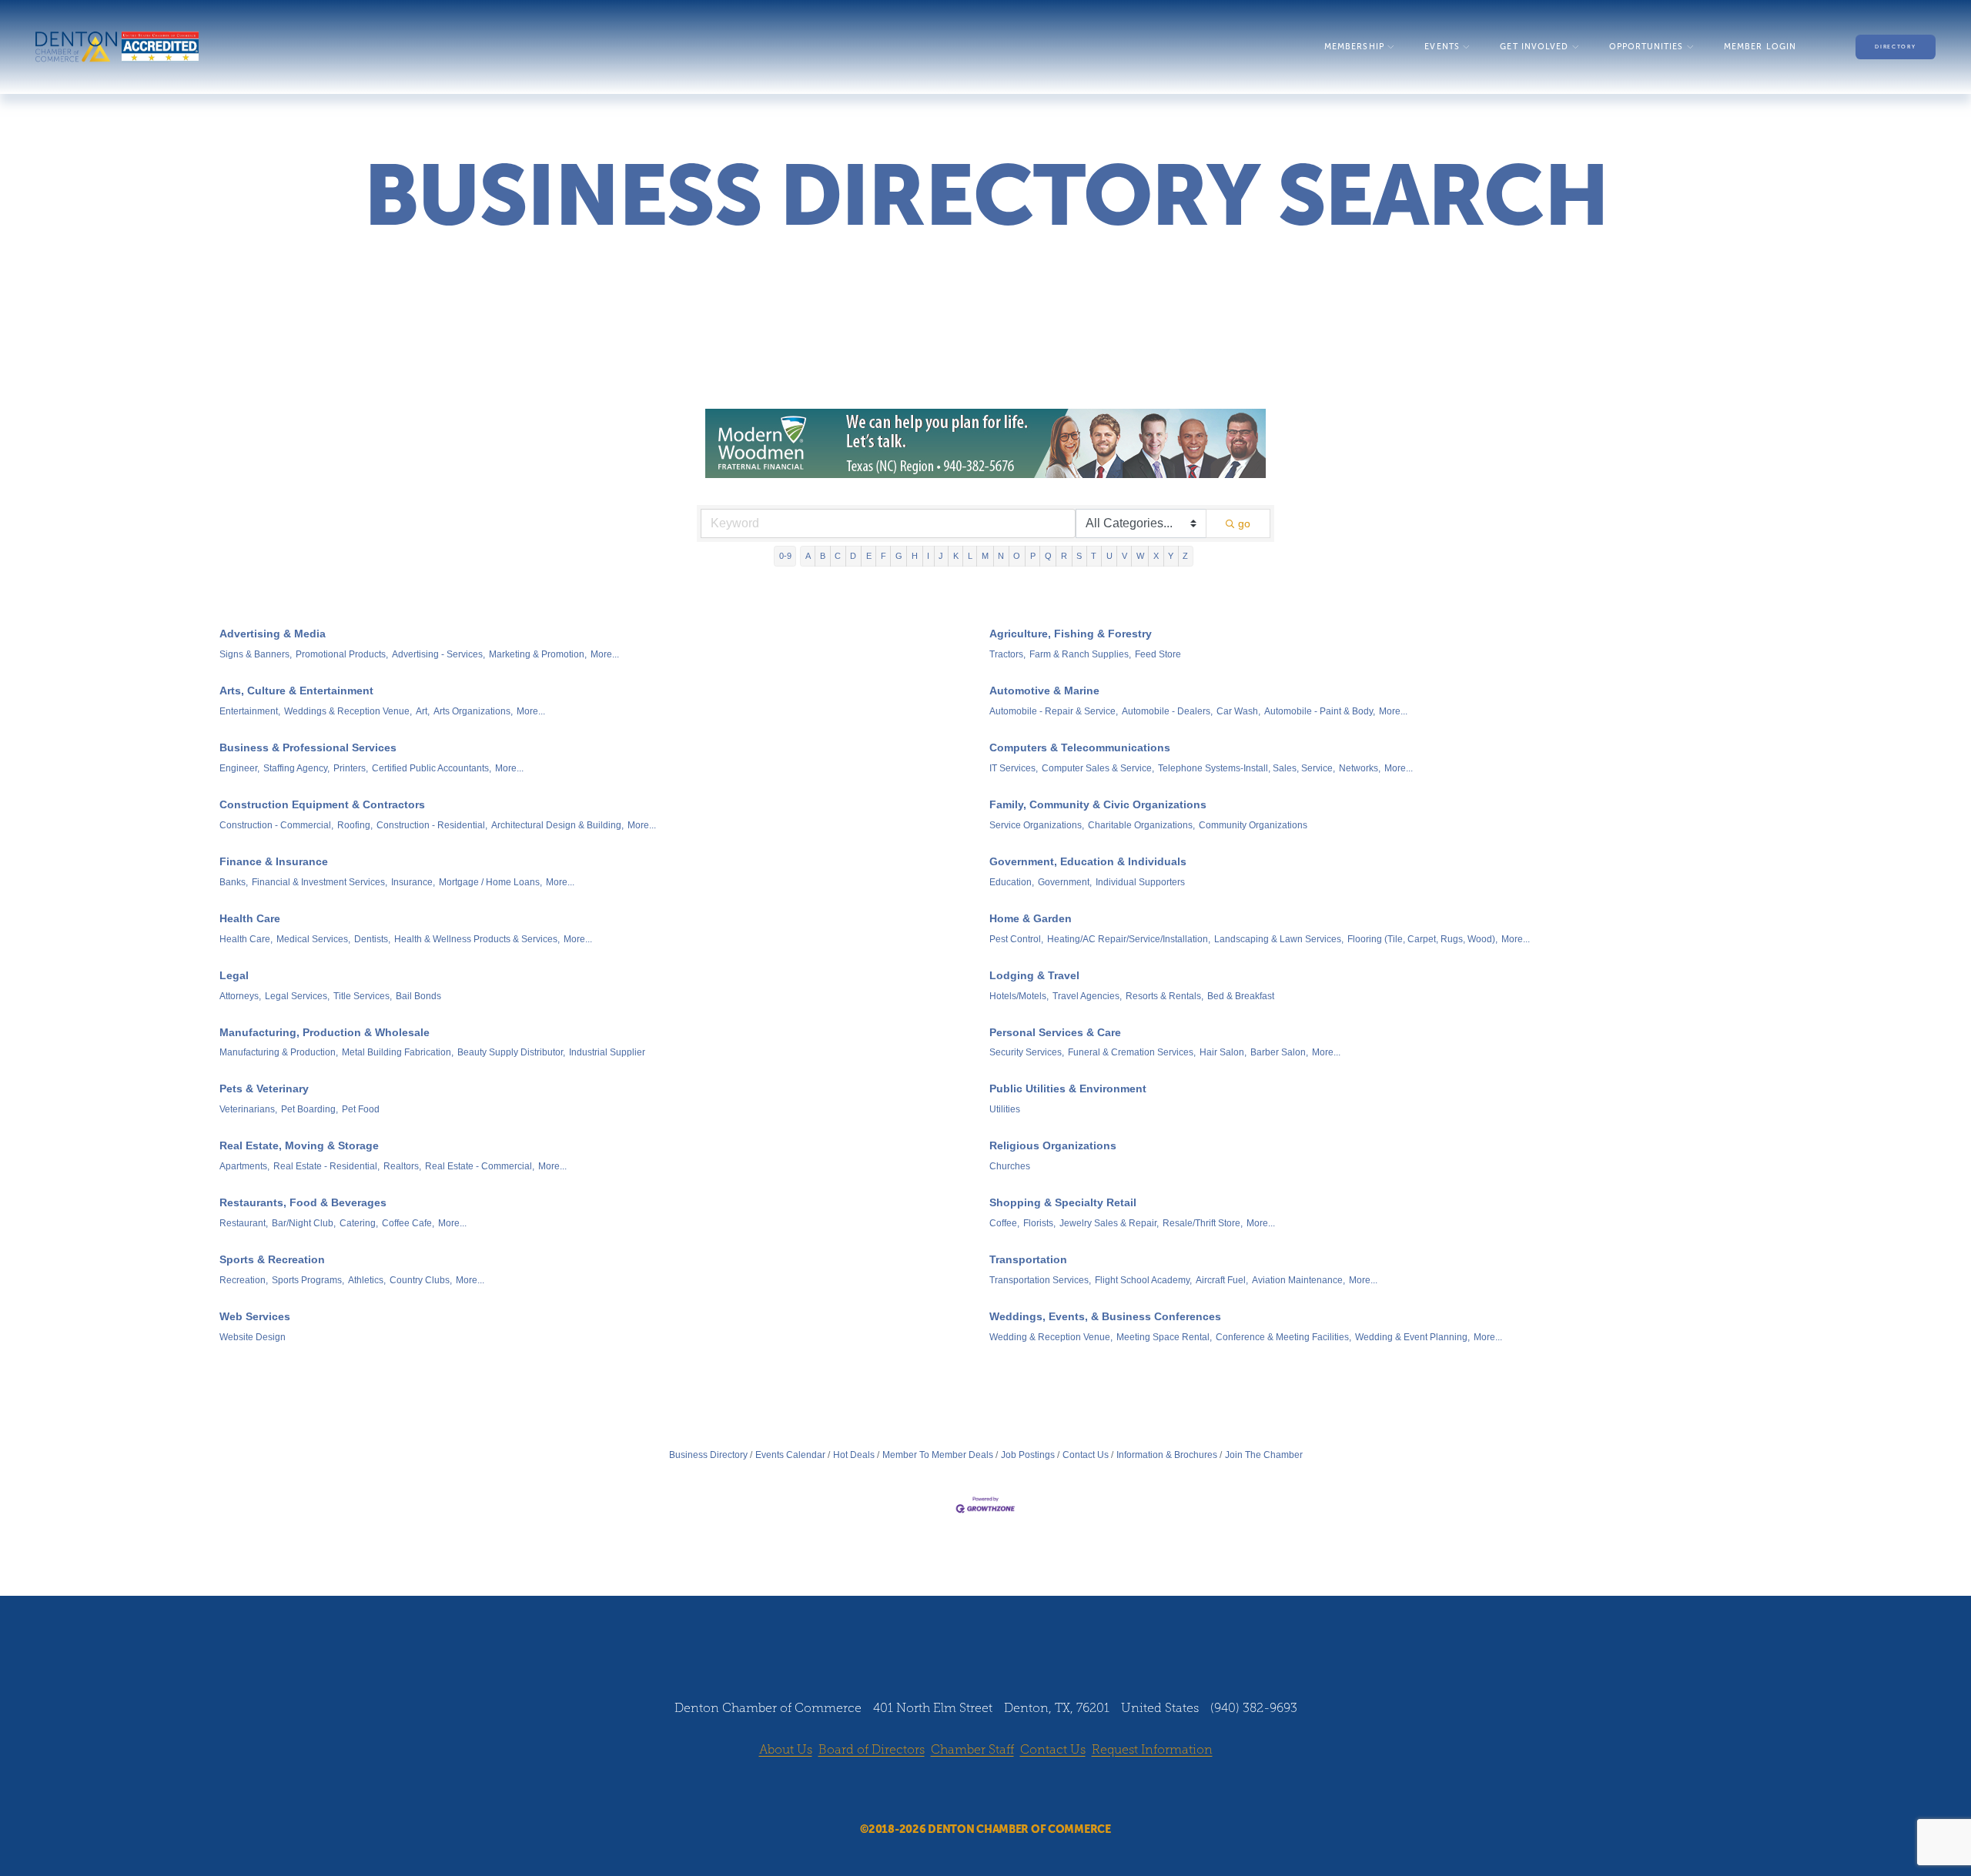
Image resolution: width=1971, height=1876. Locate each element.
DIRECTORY (1895, 47)
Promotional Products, (342, 654)
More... (605, 654)
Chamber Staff (972, 1749)
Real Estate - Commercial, (480, 1166)
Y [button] (1171, 556)
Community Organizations (1253, 825)
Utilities (1005, 1109)
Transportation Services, (1040, 1280)
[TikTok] (1029, 1791)
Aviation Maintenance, (1298, 1280)
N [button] (1001, 556)
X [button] (1156, 556)
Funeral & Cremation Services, (1132, 1052)
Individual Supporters (1140, 882)
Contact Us (1086, 1455)
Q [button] (1048, 556)
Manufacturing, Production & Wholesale (325, 1032)
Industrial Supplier (607, 1052)
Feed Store (1158, 654)
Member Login (1760, 47)
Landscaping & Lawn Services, (1279, 939)
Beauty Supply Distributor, (511, 1052)
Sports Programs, (308, 1280)
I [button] (928, 556)
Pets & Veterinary (264, 1088)
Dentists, (372, 939)
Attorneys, (240, 996)
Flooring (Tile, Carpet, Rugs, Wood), (1422, 939)
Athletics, (367, 1280)
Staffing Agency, (296, 768)
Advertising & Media (273, 634)
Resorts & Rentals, (1165, 996)
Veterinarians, (248, 1109)
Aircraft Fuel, (1222, 1280)
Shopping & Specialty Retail (1063, 1202)
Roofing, (355, 825)
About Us (786, 1749)
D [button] (853, 556)
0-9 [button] (785, 556)
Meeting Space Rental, (1164, 1337)
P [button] (1033, 556)
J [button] (941, 556)
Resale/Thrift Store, (1203, 1223)
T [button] (1094, 556)
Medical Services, (313, 939)
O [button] (1017, 556)
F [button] (883, 556)
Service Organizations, (1037, 825)
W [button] (1140, 556)
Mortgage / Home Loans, (490, 882)
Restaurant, (244, 1223)
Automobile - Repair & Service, (1054, 711)
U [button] (1109, 556)
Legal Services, (297, 996)
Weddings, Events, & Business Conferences (1105, 1316)
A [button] (808, 556)
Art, (423, 711)
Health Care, (246, 939)
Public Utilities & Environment (1068, 1088)
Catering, (359, 1223)
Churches (1010, 1166)
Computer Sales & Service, (1098, 768)
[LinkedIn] (1000, 1791)
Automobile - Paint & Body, (1320, 711)
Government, (1065, 882)
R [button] (1064, 556)
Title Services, (363, 996)
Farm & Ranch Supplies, (1080, 654)
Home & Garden (1031, 918)
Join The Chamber (1264, 1455)
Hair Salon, (1223, 1052)
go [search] (1244, 523)
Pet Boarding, (310, 1109)
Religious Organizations (1053, 1145)
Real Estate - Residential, (326, 1166)
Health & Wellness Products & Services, (477, 939)
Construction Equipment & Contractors (322, 804)
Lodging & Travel (1034, 975)
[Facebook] (942, 1791)
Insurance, (413, 882)
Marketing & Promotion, (538, 654)
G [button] (899, 556)
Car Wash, (1238, 711)
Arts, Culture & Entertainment (296, 691)
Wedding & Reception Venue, (1051, 1337)
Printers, (351, 768)
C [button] (838, 556)
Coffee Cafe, (408, 1223)
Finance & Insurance (274, 861)
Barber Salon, (1279, 1052)
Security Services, (1027, 1052)
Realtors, (402, 1166)
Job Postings (1028, 1455)
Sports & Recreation (272, 1259)
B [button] (823, 556)
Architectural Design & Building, (557, 825)
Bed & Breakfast (1241, 996)
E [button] (869, 556)
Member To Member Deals (938, 1455)
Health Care (250, 918)
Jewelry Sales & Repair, (1109, 1223)
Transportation (1028, 1259)
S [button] (1079, 556)
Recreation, (244, 1280)
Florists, (1039, 1223)
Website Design (253, 1337)
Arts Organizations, (473, 711)
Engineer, (239, 768)
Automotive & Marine (1044, 691)
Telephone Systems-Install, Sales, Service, (1247, 768)
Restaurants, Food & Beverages (303, 1202)
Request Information (1152, 1749)
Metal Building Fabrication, (398, 1052)
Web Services (255, 1316)
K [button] (956, 556)
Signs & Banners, (256, 654)
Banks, (234, 882)
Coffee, (1004, 1223)
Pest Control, (1016, 939)
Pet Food (361, 1109)
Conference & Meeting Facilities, (1283, 1337)
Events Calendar (790, 1455)
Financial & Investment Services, (320, 882)
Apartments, (244, 1166)
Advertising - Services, (438, 654)
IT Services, (1014, 768)
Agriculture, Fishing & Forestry (1071, 634)
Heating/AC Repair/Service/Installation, (1129, 939)
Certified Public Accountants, (432, 768)
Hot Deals (854, 1455)
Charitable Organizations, (1141, 825)
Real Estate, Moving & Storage (299, 1145)
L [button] (970, 556)
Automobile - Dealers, (1167, 711)
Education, (1012, 882)
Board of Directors (872, 1749)
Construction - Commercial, (276, 825)
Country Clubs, (421, 1280)
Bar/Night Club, (304, 1223)
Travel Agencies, (1087, 996)
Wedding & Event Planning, (1412, 1337)
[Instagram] (971, 1791)
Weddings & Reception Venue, (348, 711)
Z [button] (1185, 556)
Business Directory (708, 1455)
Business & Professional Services (308, 747)
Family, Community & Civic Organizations (1098, 804)
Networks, (1360, 768)
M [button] (985, 556)
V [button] (1124, 556)
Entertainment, (250, 711)
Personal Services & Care (1055, 1032)
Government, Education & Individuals (1088, 861)
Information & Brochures (1167, 1455)
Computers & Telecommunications (1080, 747)
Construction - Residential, (432, 825)
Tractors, (1007, 654)
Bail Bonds (418, 996)
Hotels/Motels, (1019, 996)
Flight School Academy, (1143, 1280)
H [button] (915, 556)
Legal (234, 975)
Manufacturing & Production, (279, 1052)
